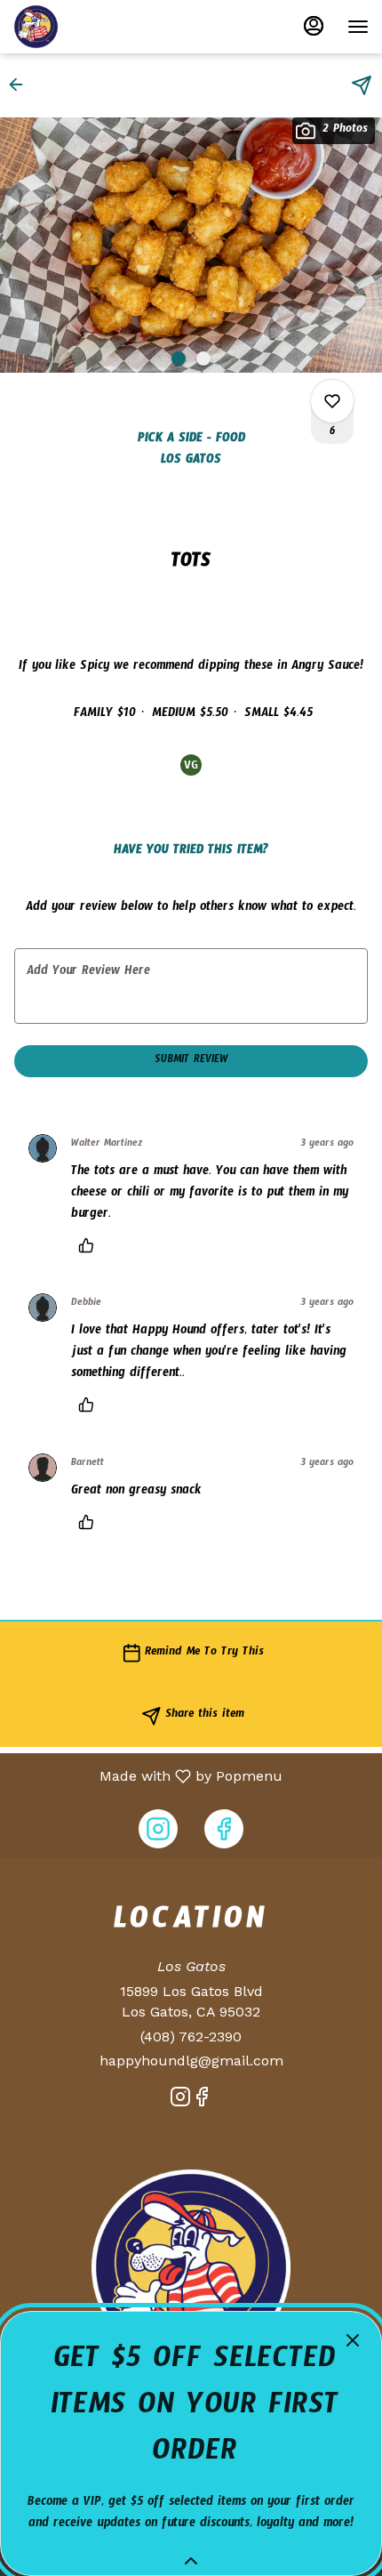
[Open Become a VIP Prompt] (191, 2561)
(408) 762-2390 (191, 2037)
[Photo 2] (203, 358)
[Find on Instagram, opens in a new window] (158, 1829)
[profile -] (314, 26)
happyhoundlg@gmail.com (191, 2061)
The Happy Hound (191, 2267)
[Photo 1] (179, 358)
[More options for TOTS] (332, 401)
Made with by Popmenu (148, 1776)
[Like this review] (91, 1245)
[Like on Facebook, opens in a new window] (224, 1829)
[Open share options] (362, 85)
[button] (21, 85)
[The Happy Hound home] (93, 27)
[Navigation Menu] (358, 27)
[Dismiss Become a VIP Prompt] (353, 2340)
